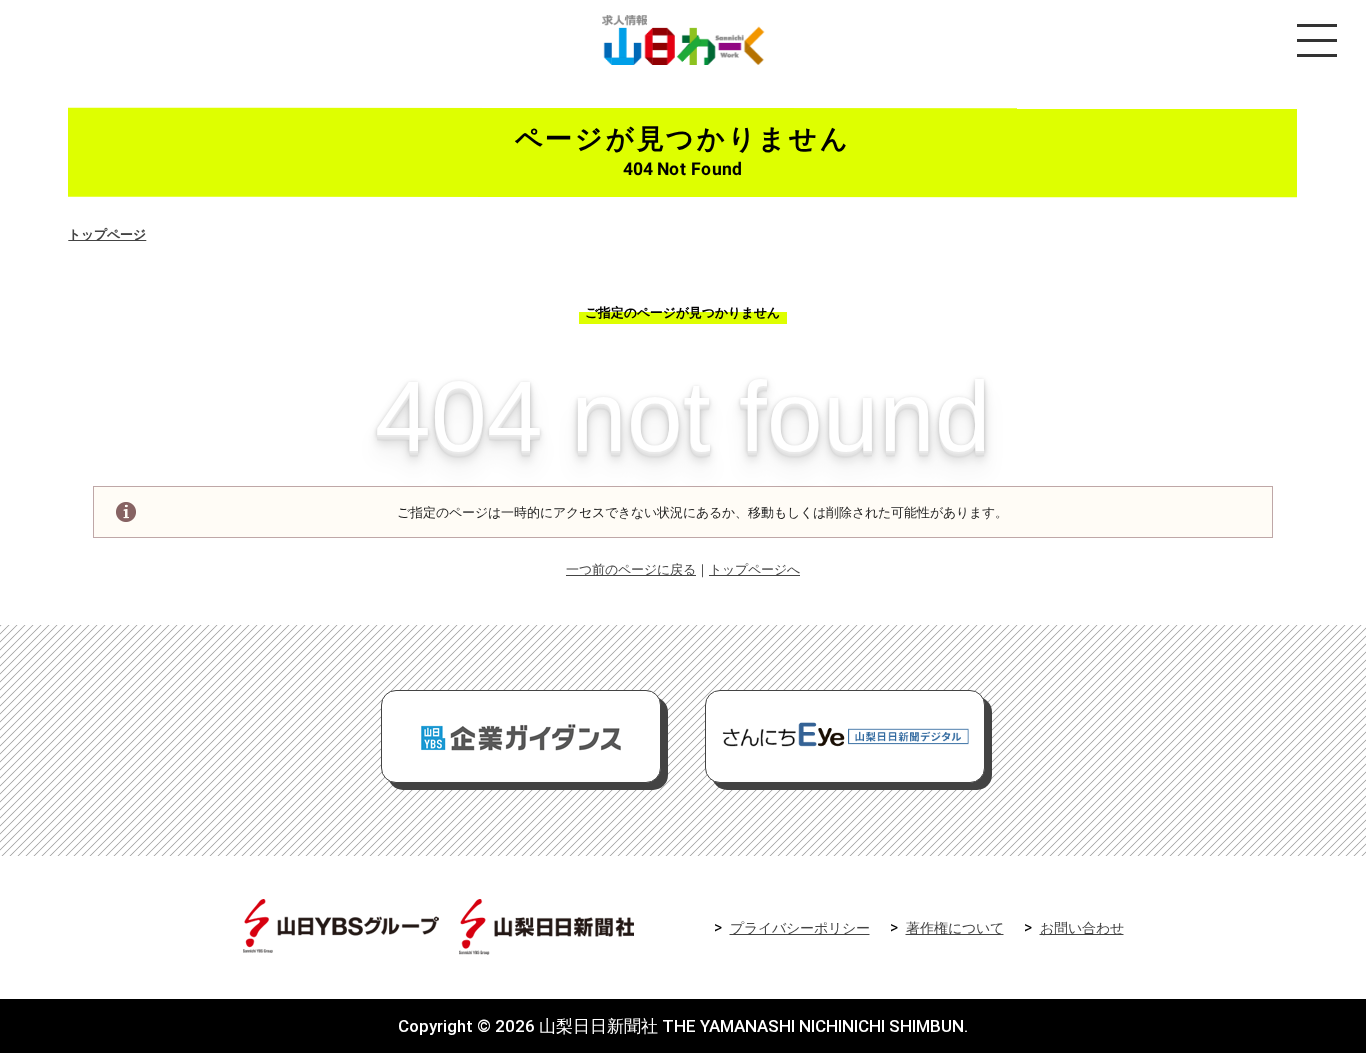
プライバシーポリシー (800, 928)
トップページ (107, 234)
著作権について (955, 928)
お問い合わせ (1082, 928)
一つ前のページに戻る (631, 569)
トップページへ (754, 569)
